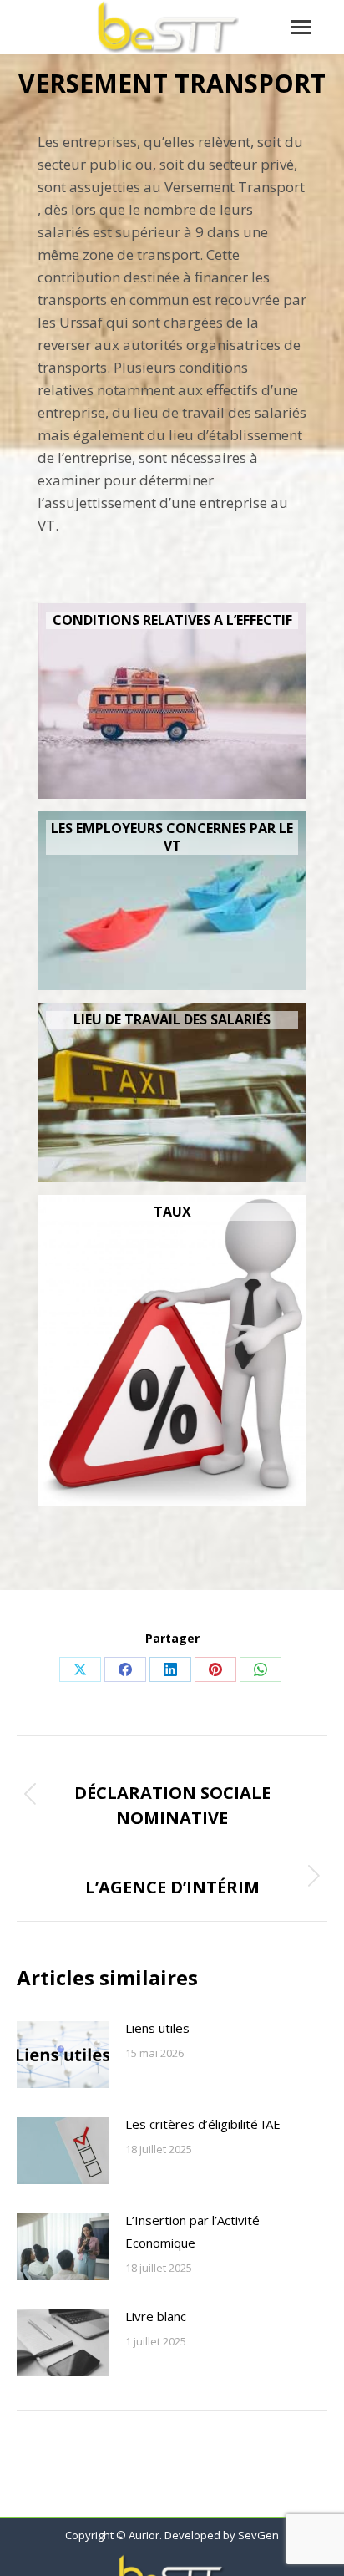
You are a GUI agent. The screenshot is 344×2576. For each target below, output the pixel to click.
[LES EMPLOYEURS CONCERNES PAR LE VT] (172, 901)
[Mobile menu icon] (301, 27)
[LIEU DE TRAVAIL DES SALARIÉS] (172, 1092)
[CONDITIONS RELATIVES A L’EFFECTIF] (172, 701)
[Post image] (63, 2055)
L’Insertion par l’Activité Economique (192, 2231)
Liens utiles (157, 2028)
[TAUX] (172, 1351)
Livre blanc (156, 2316)
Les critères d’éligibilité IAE (203, 2124)
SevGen (258, 2535)
